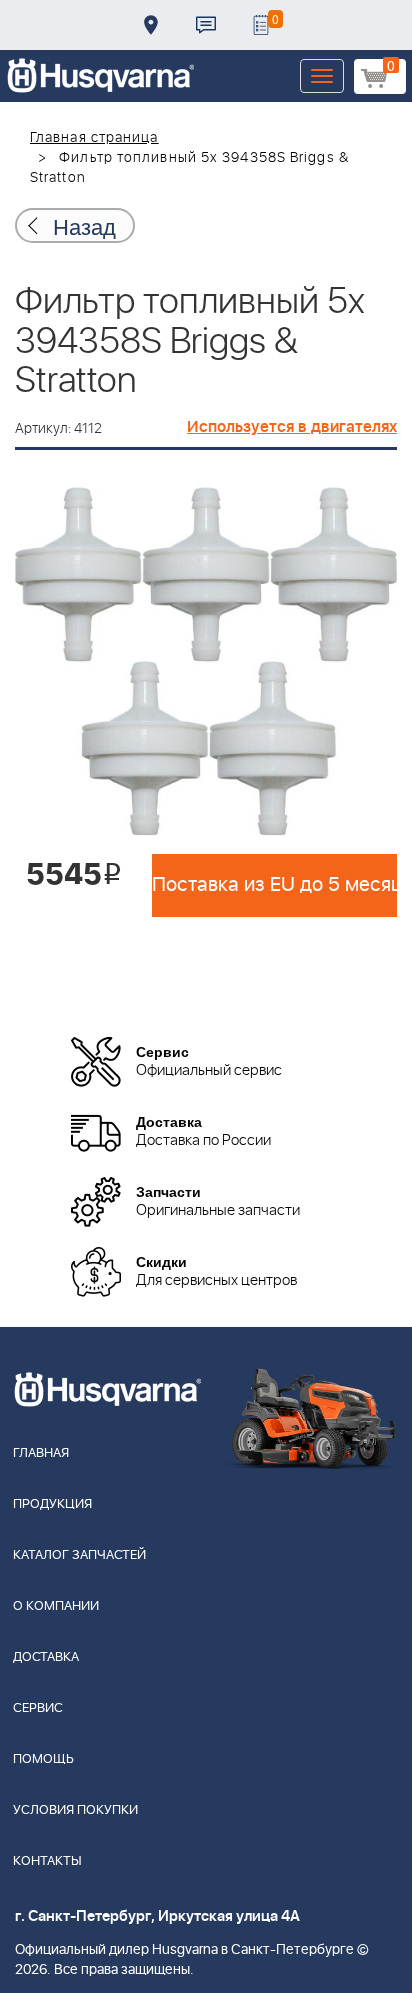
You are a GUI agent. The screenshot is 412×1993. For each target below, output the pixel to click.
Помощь (43, 1759)
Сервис (38, 1708)
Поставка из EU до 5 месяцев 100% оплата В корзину (274, 885)
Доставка (151, 25)
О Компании (56, 1606)
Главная (41, 1453)
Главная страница (94, 138)
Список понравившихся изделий (261, 25)
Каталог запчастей (79, 1555)
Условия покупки (75, 1810)
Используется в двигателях (292, 427)
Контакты (206, 25)
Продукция (52, 1504)
